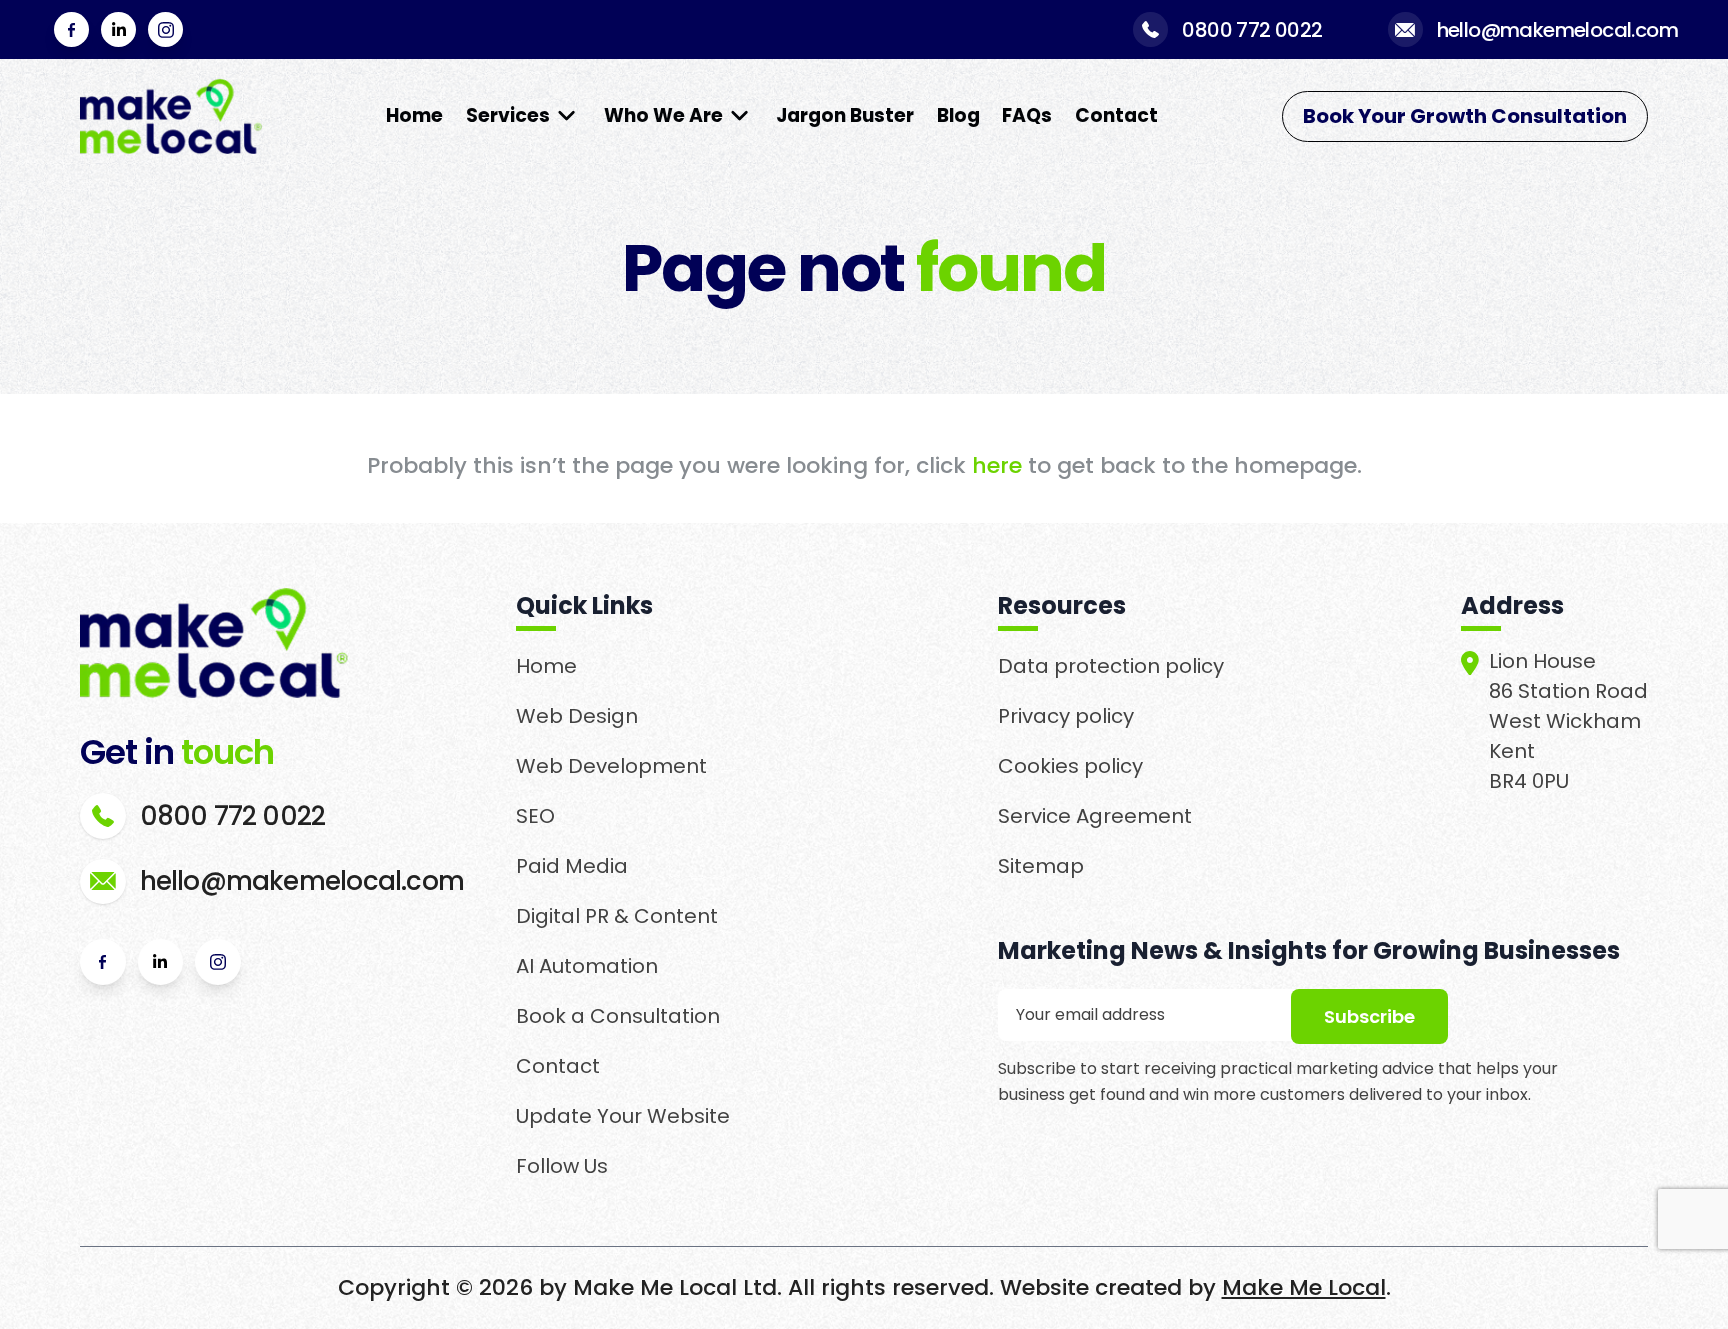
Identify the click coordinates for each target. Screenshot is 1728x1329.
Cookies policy (1070, 766)
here (997, 465)
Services (508, 115)
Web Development (611, 766)
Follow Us (562, 1166)
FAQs (1027, 115)
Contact (1116, 115)
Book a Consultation (618, 1016)
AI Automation (587, 966)
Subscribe (1369, 1016)
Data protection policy (1111, 666)
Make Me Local (1304, 1287)
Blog (958, 115)
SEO (535, 816)
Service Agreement (1095, 816)
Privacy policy (1066, 716)
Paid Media (572, 866)
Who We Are (663, 115)
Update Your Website (623, 1116)
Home (414, 115)
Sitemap (1041, 866)
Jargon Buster (845, 115)
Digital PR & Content (617, 916)
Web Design (577, 716)
